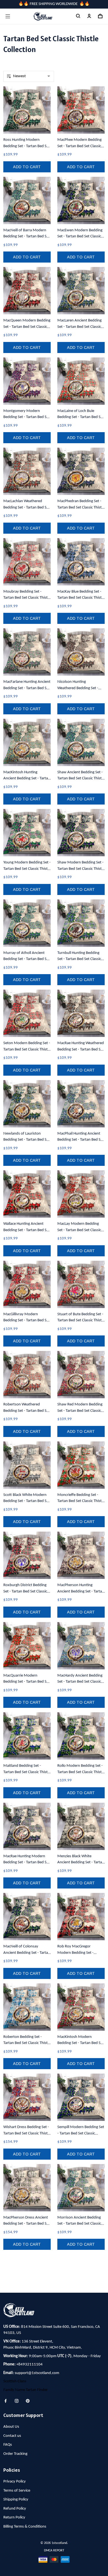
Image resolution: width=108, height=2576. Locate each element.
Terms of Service (17, 2491)
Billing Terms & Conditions (25, 2527)
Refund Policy (15, 2509)
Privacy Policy (15, 2482)
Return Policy (14, 2517)
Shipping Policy (16, 2500)
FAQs (8, 2445)
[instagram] (18, 2401)
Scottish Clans (15, 2381)
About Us (11, 2427)
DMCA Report (54, 2551)
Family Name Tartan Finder (25, 2390)
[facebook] (7, 2401)
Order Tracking (15, 2454)
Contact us (12, 2436)
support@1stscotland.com (37, 2373)
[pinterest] (29, 2401)
